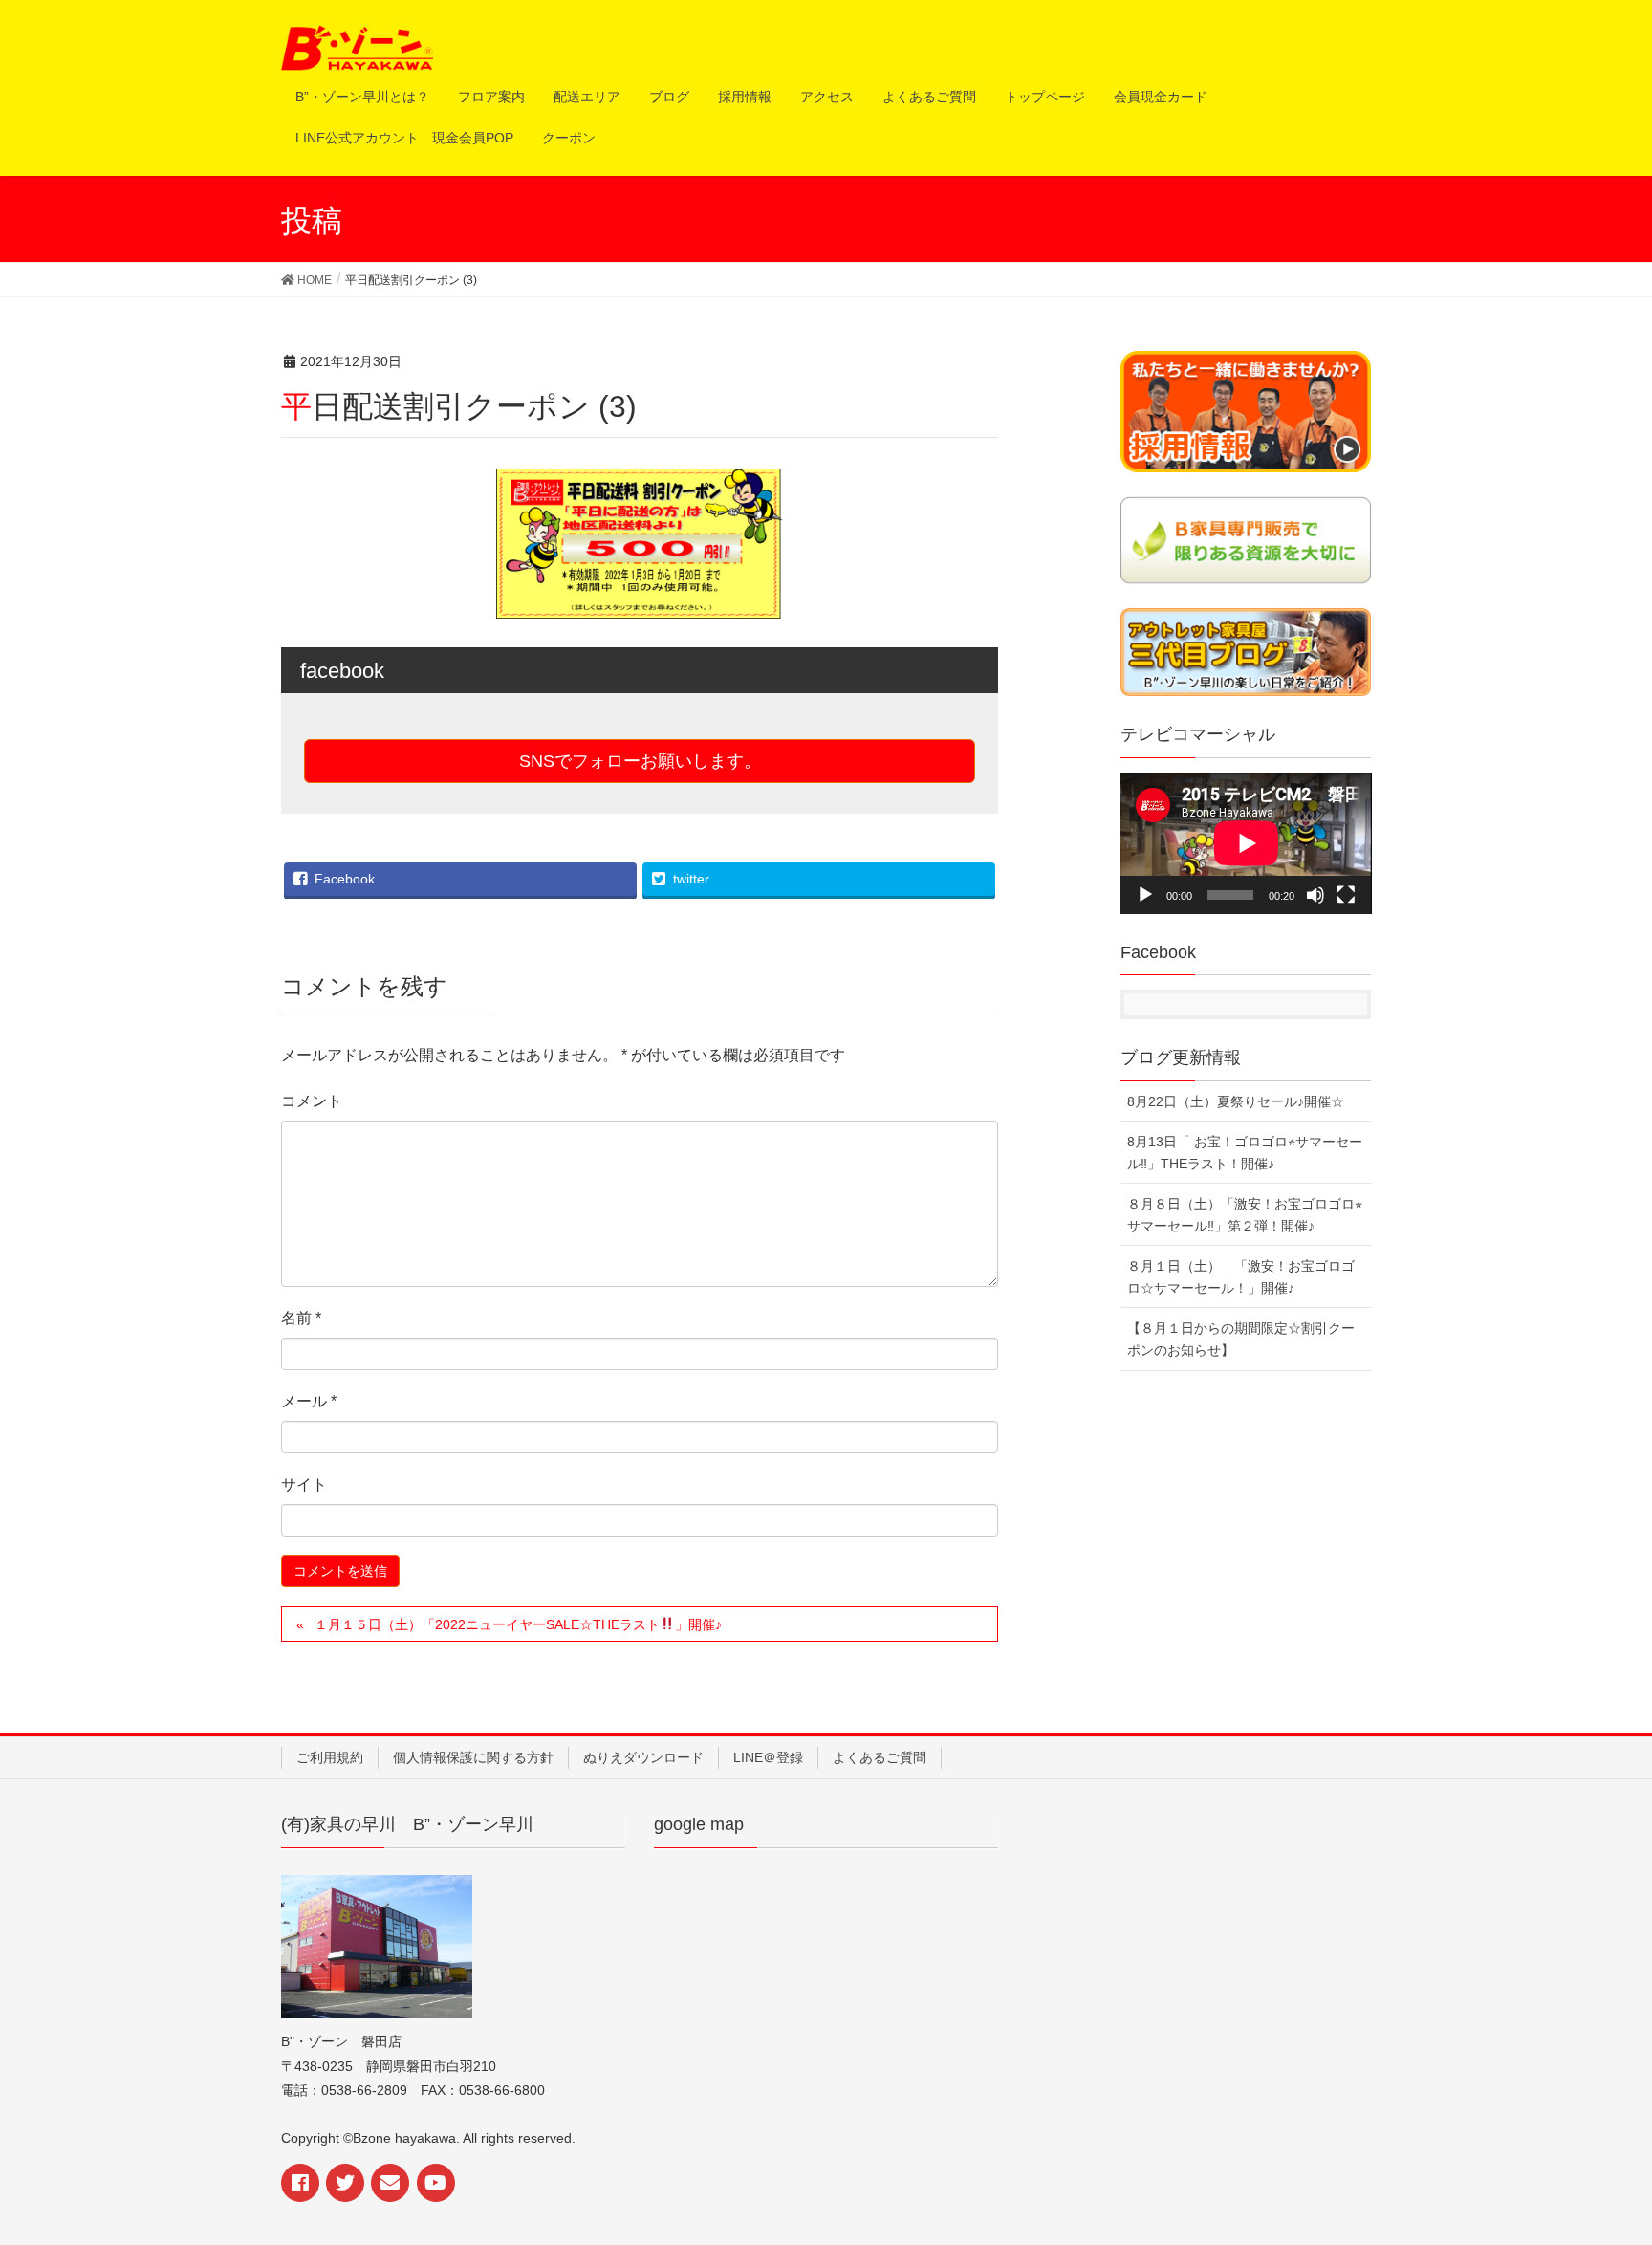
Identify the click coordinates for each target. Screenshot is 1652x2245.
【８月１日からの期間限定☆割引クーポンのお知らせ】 (1241, 1339)
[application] (1246, 843)
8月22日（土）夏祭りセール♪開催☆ (1236, 1101)
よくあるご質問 (880, 1757)
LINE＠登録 (768, 1757)
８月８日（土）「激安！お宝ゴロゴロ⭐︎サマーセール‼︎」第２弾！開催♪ (1245, 1215)
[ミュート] (1315, 895)
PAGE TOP (1618, 2153)
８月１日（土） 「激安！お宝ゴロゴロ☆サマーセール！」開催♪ (1241, 1277)
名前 (301, 1318)
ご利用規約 (330, 1757)
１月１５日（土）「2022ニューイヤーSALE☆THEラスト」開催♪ (518, 1624)
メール (309, 1401)
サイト (304, 1484)
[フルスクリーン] (1346, 895)
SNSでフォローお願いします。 (640, 761)
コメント (312, 1101)
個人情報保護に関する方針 (473, 1757)
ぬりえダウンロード (643, 1757)
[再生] (1145, 895)
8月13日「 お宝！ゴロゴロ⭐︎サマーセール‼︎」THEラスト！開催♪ (1245, 1153)
